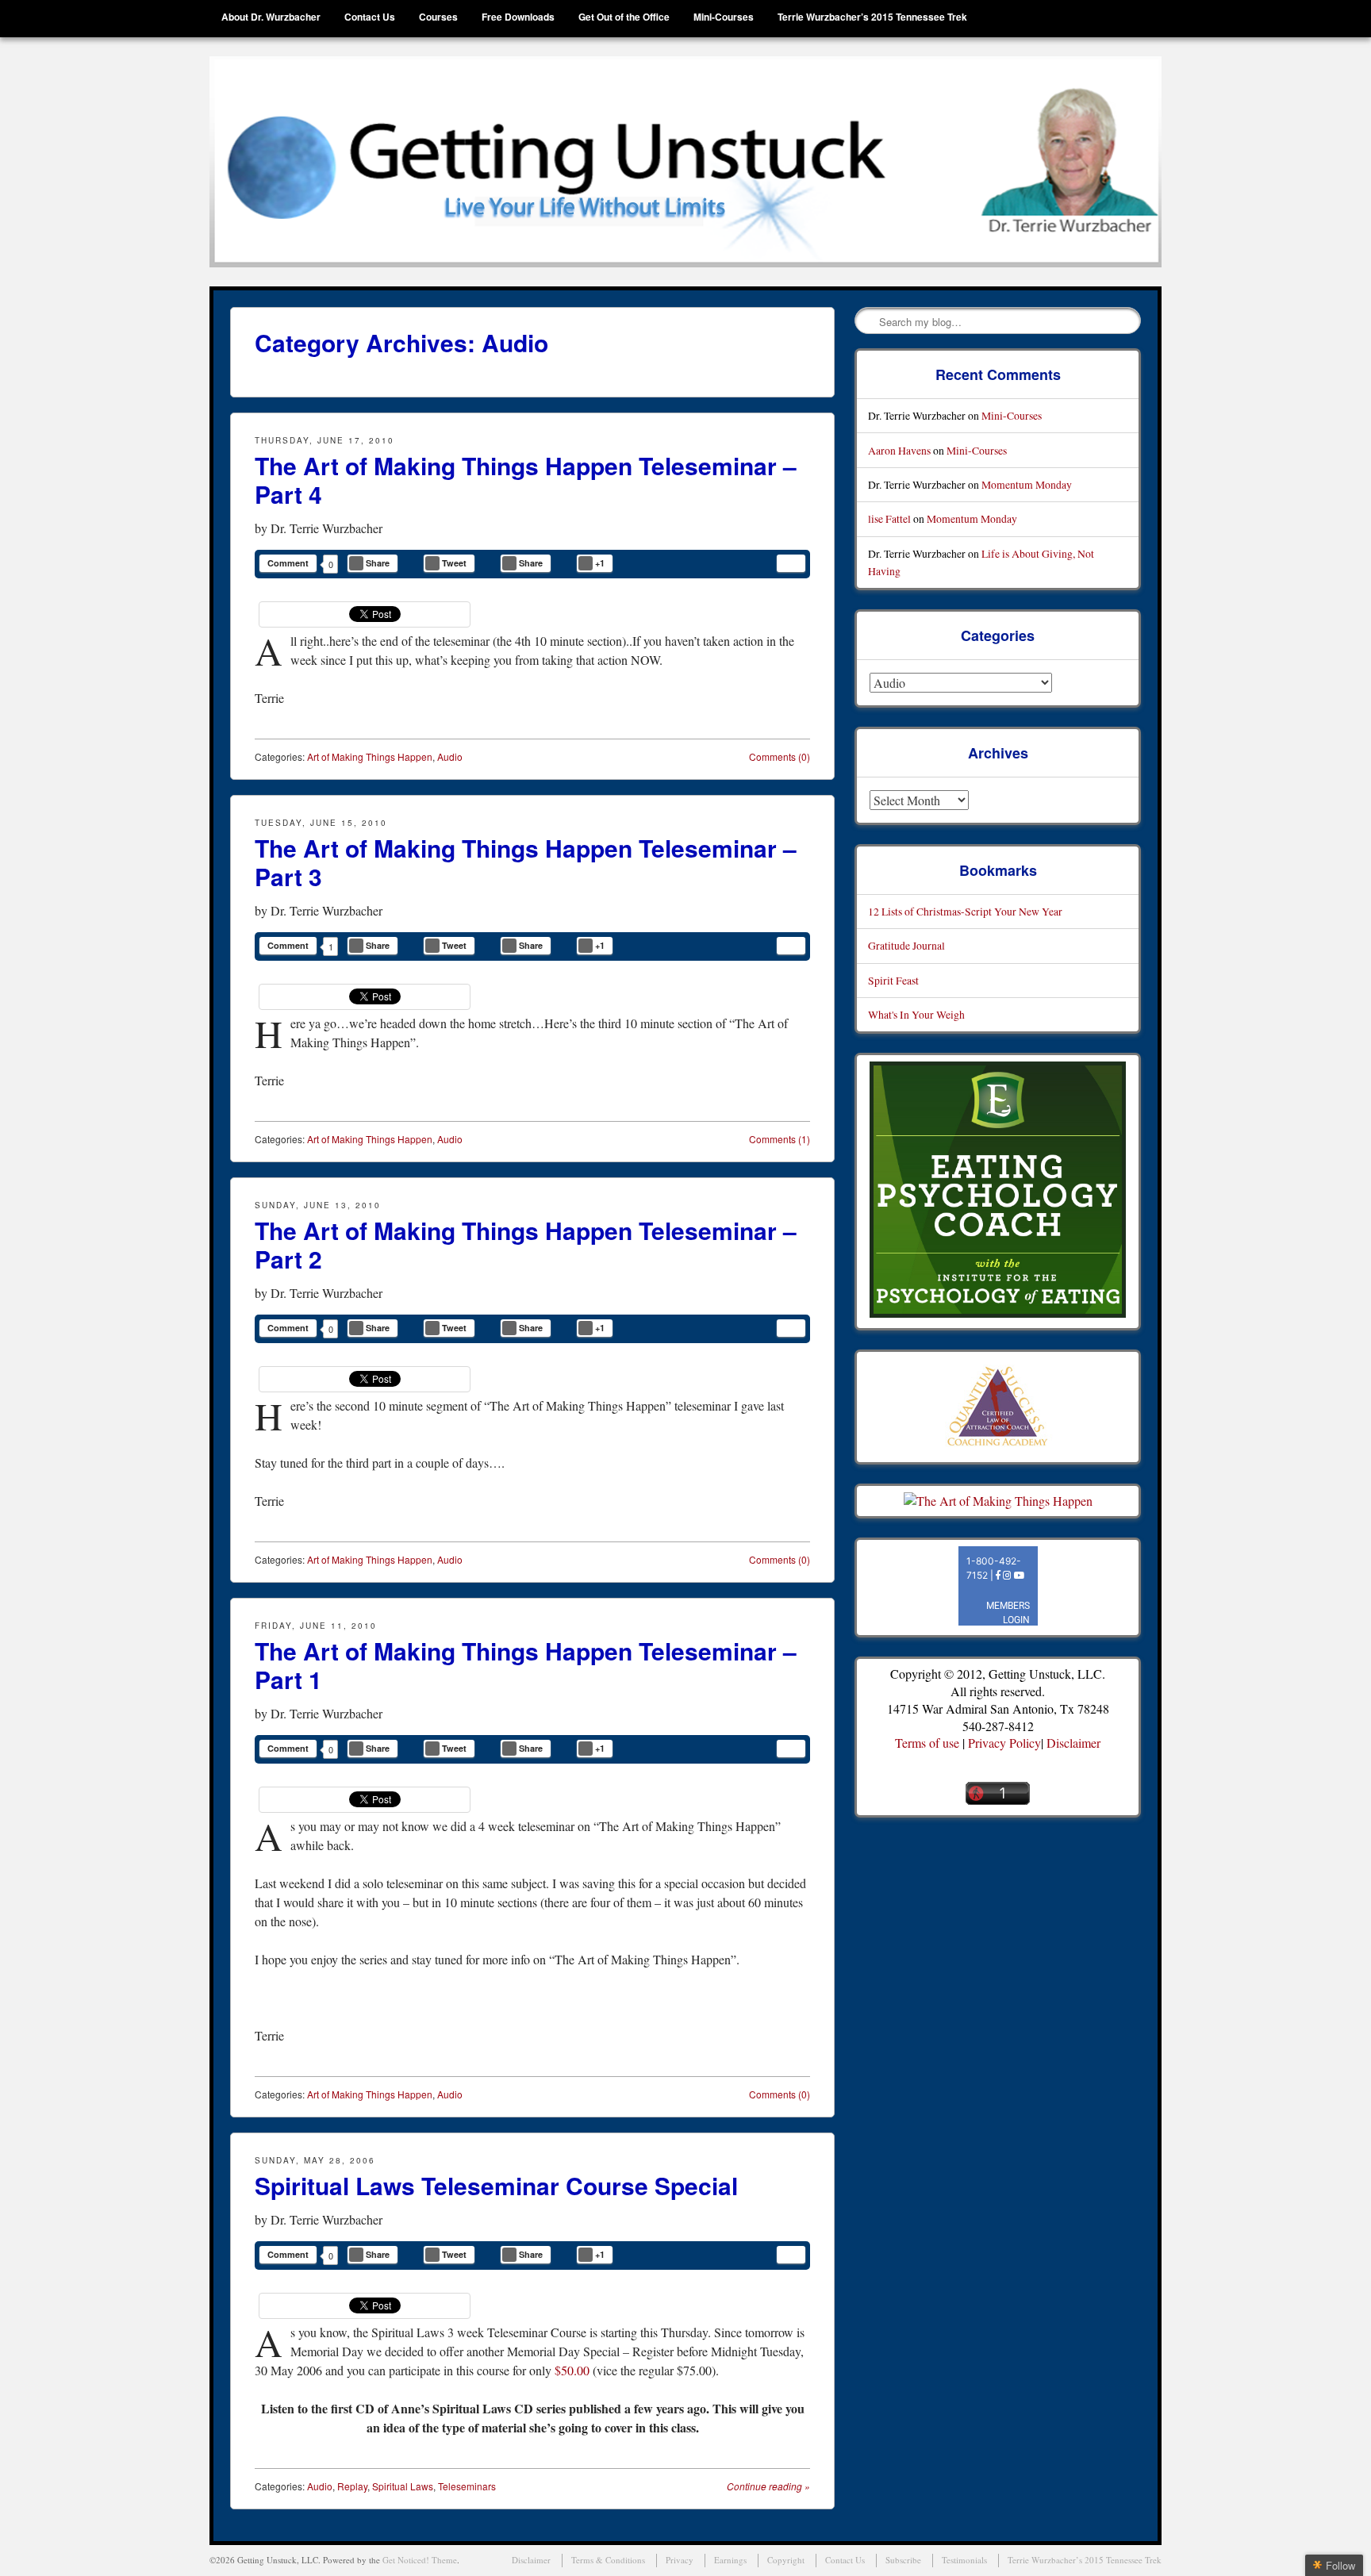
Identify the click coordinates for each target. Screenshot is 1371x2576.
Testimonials (964, 2560)
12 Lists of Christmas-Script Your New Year (965, 911)
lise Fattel (889, 518)
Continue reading (768, 2486)
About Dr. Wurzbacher (271, 17)
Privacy (680, 2560)
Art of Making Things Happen (370, 756)
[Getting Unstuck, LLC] (685, 162)
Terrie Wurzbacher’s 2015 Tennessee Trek (872, 17)
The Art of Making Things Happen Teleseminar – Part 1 (526, 1665)
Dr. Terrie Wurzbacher (326, 528)
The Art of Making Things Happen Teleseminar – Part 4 (526, 480)
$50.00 (572, 2370)
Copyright (786, 2560)
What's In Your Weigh (916, 1014)
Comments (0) (780, 756)
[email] (791, 563)
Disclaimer (1073, 1743)
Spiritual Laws (403, 2486)
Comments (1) (780, 1139)
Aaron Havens (899, 450)
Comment (288, 563)
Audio (450, 756)
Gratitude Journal (906, 945)
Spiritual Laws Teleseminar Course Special (496, 2185)
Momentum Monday (1027, 484)
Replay (352, 2486)
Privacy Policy (1004, 1743)
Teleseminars (467, 2486)
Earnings (730, 2560)
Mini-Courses (724, 17)
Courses (438, 17)
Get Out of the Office (624, 17)
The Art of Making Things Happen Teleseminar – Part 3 (526, 862)
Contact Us (370, 17)
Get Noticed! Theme (420, 2560)
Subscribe (903, 2560)
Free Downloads (518, 17)
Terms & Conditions (608, 2560)
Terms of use (927, 1743)
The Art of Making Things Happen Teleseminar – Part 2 (526, 1244)
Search (868, 321)
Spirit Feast (893, 980)
